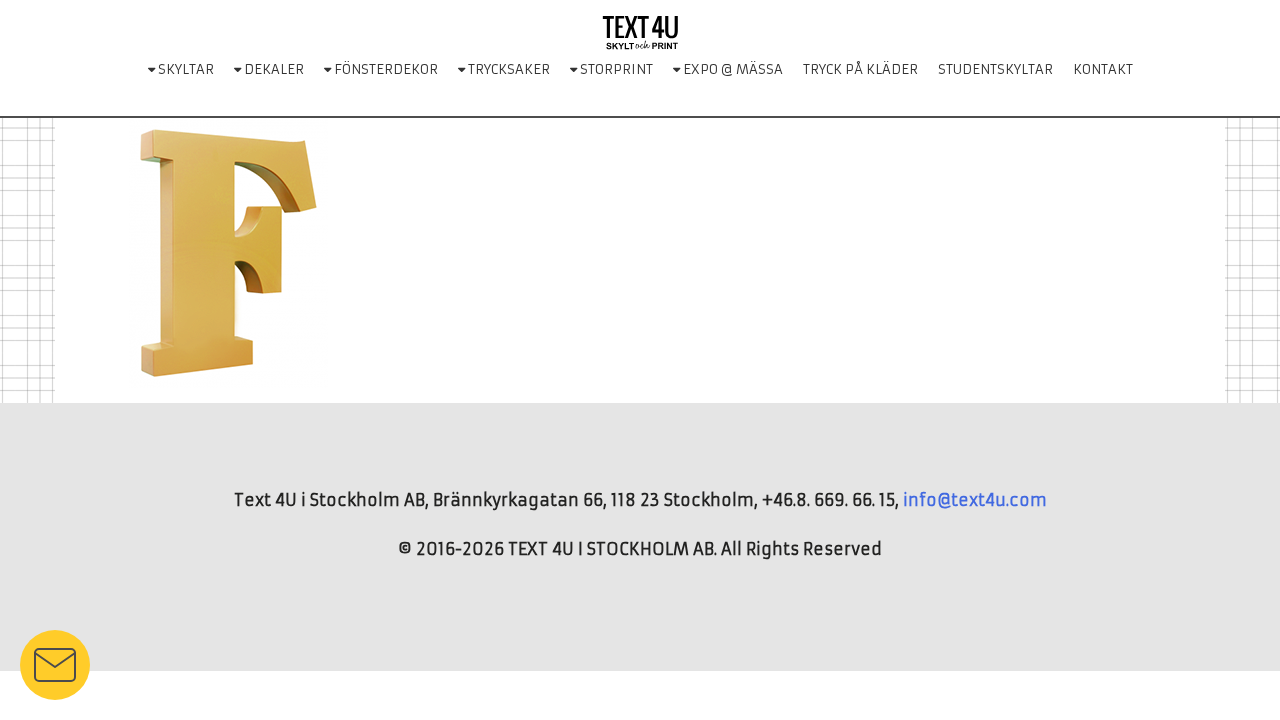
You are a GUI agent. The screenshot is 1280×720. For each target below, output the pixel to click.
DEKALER (272, 69)
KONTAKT (1103, 69)
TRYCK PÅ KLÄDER (860, 69)
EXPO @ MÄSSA (731, 69)
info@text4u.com (975, 500)
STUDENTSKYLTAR (995, 69)
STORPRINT (615, 69)
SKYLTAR (184, 69)
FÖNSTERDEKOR (384, 69)
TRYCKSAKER (507, 69)
